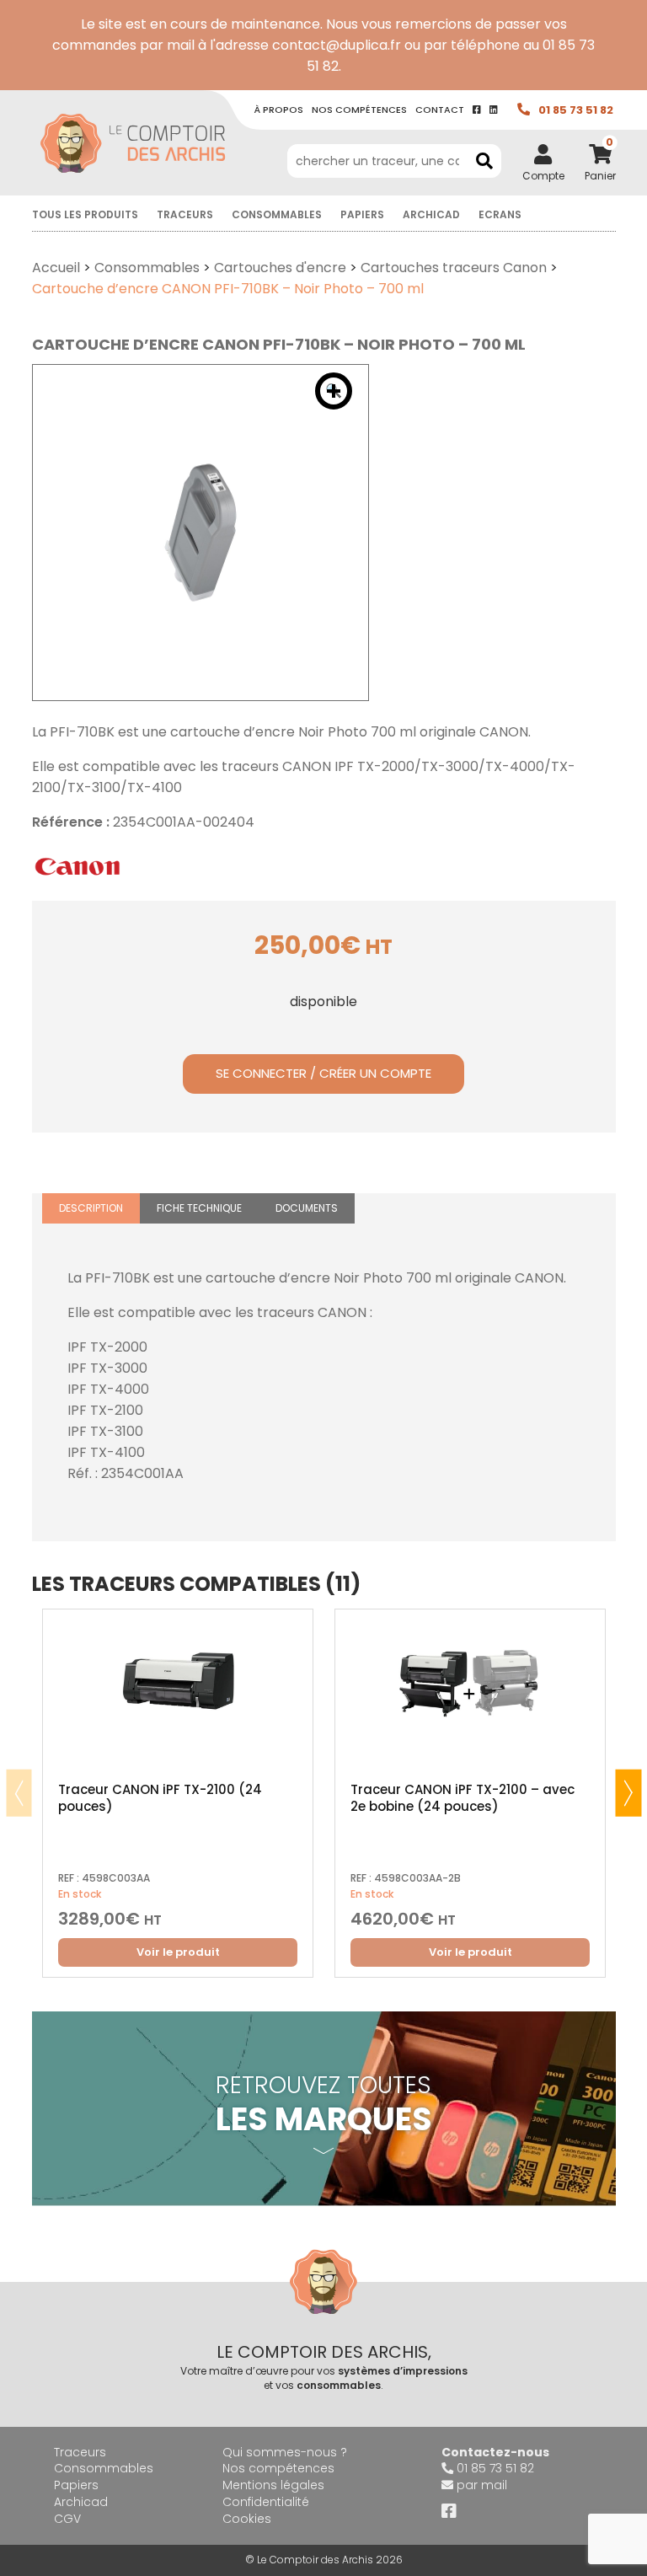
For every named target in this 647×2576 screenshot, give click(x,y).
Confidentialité (266, 2502)
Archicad (431, 214)
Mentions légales (273, 2485)
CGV (67, 2519)
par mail (482, 2485)
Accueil (56, 268)
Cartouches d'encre (280, 268)
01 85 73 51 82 (576, 110)
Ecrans (500, 214)
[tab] (91, 1209)
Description (91, 1208)
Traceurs (185, 214)
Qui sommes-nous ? (285, 2452)
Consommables (277, 214)
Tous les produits (85, 214)
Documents (307, 1208)
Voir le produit (178, 1952)
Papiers (362, 214)
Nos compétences (278, 2468)
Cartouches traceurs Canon (454, 268)
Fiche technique (199, 1208)
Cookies (247, 2519)
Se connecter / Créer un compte (323, 1073)
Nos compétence (359, 110)
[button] (334, 391)
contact (440, 110)
